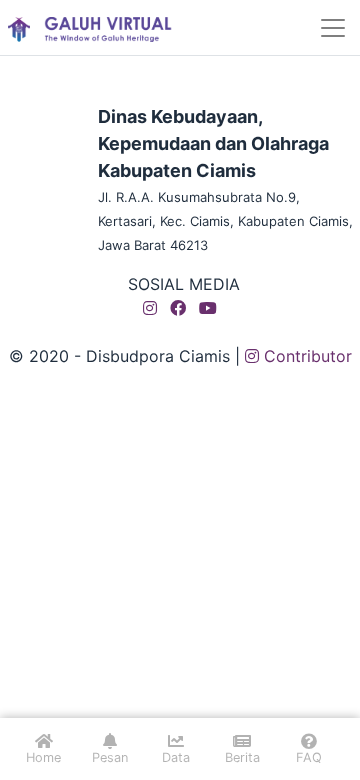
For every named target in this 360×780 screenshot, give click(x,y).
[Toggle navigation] (333, 28)
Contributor (305, 356)
